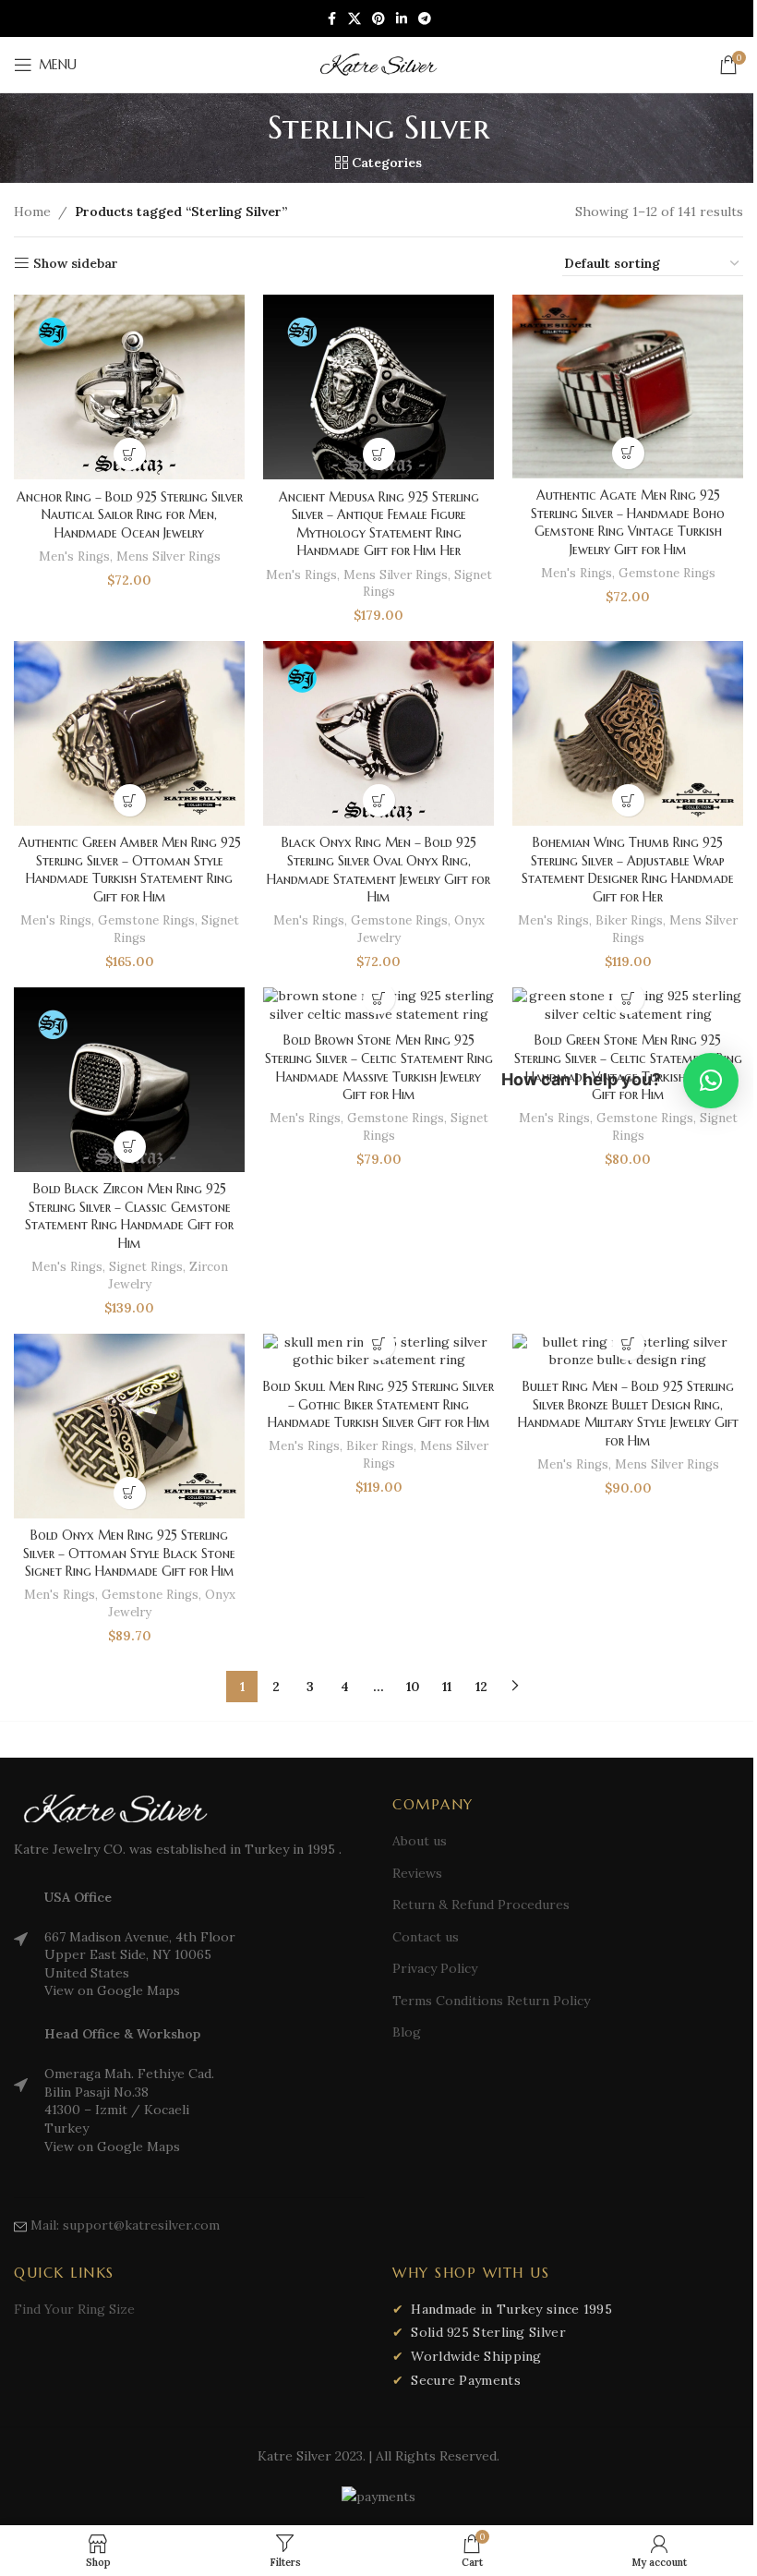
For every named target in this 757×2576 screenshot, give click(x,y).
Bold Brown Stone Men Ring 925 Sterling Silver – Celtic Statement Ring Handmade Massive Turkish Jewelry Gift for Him (379, 1067)
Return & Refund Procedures (481, 1905)
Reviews (417, 1873)
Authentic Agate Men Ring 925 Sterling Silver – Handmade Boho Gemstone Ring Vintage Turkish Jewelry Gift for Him (628, 522)
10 (413, 1687)
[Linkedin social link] (402, 19)
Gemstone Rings (667, 573)
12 (481, 1687)
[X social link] (354, 19)
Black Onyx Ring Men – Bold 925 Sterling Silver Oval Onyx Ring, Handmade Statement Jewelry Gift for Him (378, 870)
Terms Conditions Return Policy (491, 2001)
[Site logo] (378, 64)
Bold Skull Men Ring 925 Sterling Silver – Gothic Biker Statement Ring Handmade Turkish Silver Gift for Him (378, 1404)
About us (420, 1841)
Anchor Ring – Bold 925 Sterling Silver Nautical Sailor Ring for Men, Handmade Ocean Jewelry (130, 515)
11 (447, 1687)
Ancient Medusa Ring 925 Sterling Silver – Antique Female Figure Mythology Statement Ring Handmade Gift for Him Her (379, 524)
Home (32, 212)
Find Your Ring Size (74, 2309)
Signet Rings (146, 1267)
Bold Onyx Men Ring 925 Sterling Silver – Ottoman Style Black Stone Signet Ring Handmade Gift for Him (129, 1553)
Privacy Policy (435, 1968)
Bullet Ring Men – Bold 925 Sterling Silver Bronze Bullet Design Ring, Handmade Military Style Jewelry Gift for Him (628, 1414)
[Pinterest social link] (378, 19)
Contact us (426, 1937)
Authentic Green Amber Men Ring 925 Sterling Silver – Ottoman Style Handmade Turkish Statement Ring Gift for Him (130, 870)
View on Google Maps (112, 1990)
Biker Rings (629, 920)
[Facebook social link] (331, 19)
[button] (711, 1081)
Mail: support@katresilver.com (125, 2225)
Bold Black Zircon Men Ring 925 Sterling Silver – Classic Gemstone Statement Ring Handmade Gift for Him (129, 1216)
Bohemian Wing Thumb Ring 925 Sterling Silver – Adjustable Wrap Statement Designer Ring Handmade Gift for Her (628, 870)
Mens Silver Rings (168, 556)
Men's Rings (74, 556)
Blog (407, 2032)
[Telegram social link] (425, 19)
